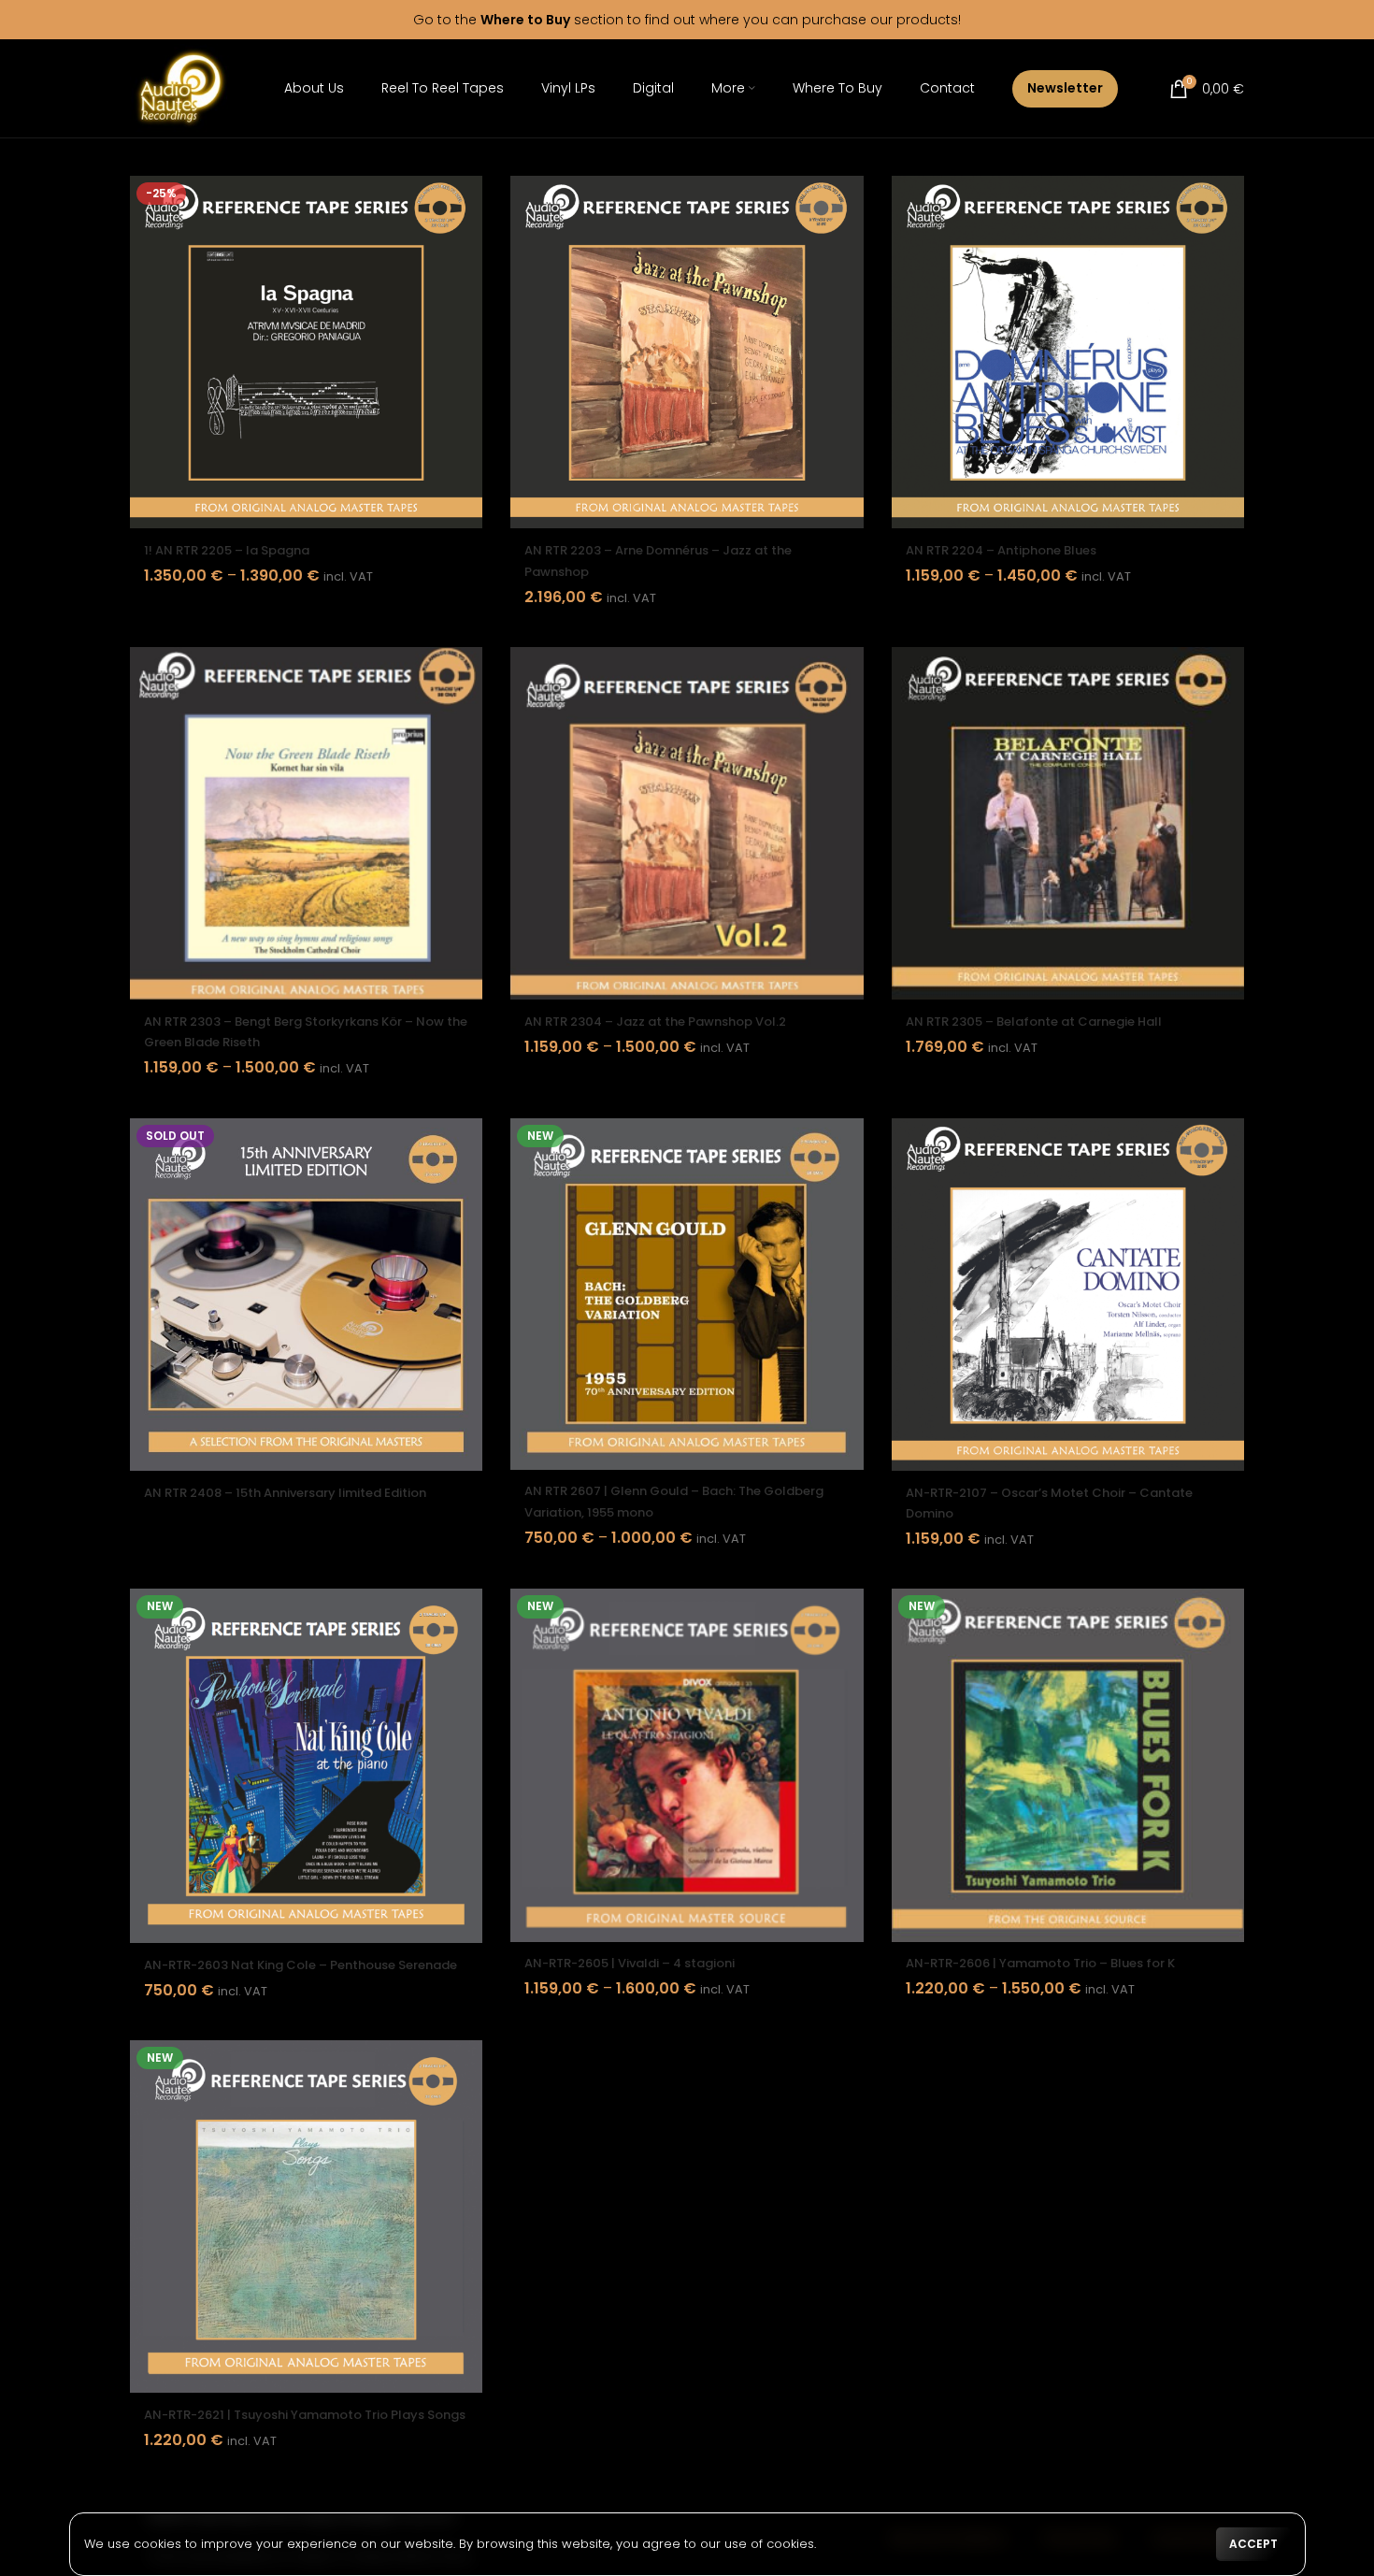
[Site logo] (181, 87)
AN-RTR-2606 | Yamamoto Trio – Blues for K (1040, 1963)
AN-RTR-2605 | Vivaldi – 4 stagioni (630, 1963)
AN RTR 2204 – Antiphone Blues (1001, 550)
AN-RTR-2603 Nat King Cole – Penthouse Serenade (301, 1965)
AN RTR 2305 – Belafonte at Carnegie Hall (1034, 1022)
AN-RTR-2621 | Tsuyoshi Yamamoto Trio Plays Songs (305, 2415)
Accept (1253, 2544)
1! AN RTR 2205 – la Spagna (227, 550)
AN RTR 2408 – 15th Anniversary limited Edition (285, 1493)
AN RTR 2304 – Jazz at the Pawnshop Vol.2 (655, 1022)
